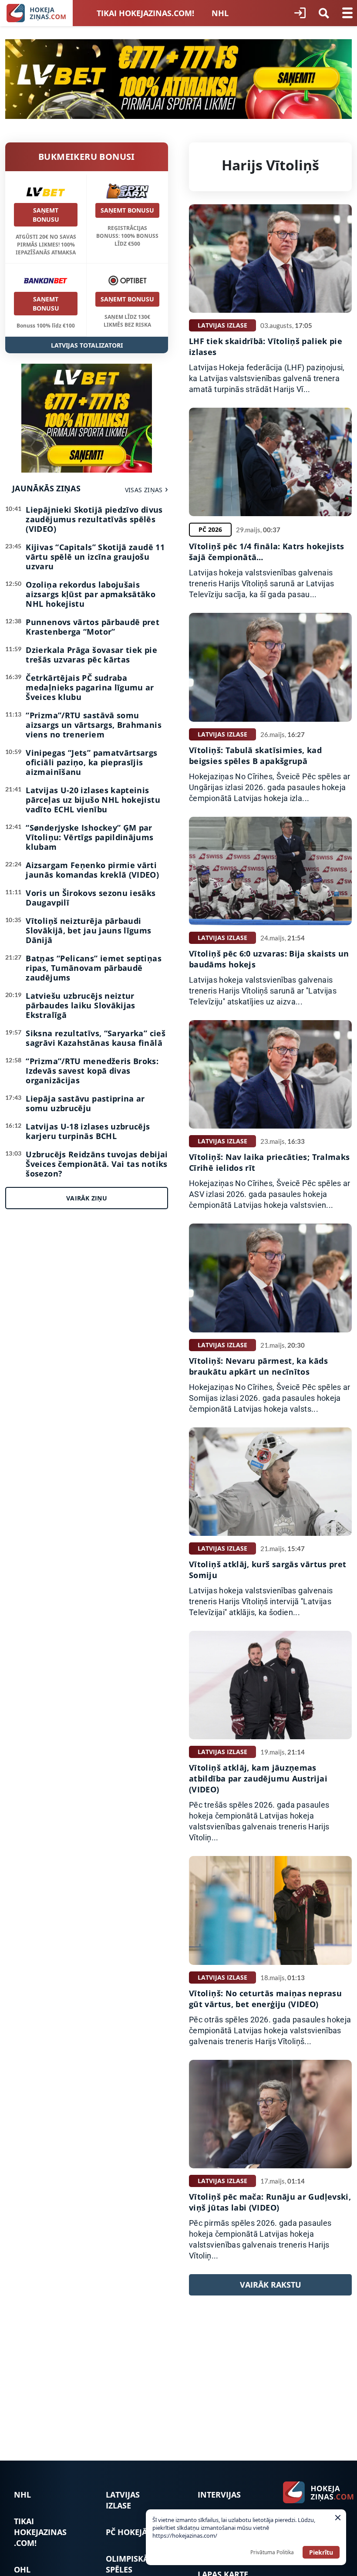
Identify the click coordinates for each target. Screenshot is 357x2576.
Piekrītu (321, 2552)
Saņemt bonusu (46, 215)
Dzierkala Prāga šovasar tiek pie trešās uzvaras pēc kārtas (91, 655)
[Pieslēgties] (300, 13)
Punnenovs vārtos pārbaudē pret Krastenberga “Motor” (93, 627)
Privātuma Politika (272, 2552)
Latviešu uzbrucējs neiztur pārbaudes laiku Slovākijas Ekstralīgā (80, 1005)
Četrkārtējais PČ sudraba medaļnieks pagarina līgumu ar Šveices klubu (90, 687)
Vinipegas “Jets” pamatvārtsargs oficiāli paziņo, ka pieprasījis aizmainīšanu (91, 762)
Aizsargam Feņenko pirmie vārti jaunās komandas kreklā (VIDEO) (92, 870)
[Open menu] (347, 13)
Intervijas (219, 2495)
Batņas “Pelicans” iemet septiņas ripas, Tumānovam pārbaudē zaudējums (94, 968)
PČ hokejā (126, 2532)
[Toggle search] (324, 13)
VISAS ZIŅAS (144, 490)
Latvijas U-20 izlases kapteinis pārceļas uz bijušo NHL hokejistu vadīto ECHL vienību (93, 800)
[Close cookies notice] (338, 2518)
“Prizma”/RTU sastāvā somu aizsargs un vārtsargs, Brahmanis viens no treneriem (94, 725)
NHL (220, 13)
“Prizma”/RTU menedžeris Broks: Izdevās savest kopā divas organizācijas (92, 1071)
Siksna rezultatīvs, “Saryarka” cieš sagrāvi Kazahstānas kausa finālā (96, 1038)
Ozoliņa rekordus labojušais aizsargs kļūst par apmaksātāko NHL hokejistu (91, 594)
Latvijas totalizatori (87, 345)
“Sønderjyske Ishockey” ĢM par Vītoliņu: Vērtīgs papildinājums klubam (89, 837)
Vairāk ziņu (87, 1198)
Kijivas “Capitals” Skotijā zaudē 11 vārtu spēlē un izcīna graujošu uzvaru (95, 557)
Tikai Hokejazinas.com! (145, 13)
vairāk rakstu (271, 2285)
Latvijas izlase (123, 2500)
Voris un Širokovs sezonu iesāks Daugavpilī (91, 898)
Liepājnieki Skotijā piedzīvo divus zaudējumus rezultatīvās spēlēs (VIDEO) (94, 519)
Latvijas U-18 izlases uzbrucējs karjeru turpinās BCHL (88, 1131)
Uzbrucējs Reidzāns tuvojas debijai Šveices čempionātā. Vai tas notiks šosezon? (97, 1164)
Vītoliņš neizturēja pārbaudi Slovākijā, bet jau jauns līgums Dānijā (88, 930)
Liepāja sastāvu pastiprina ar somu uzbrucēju (85, 1103)
